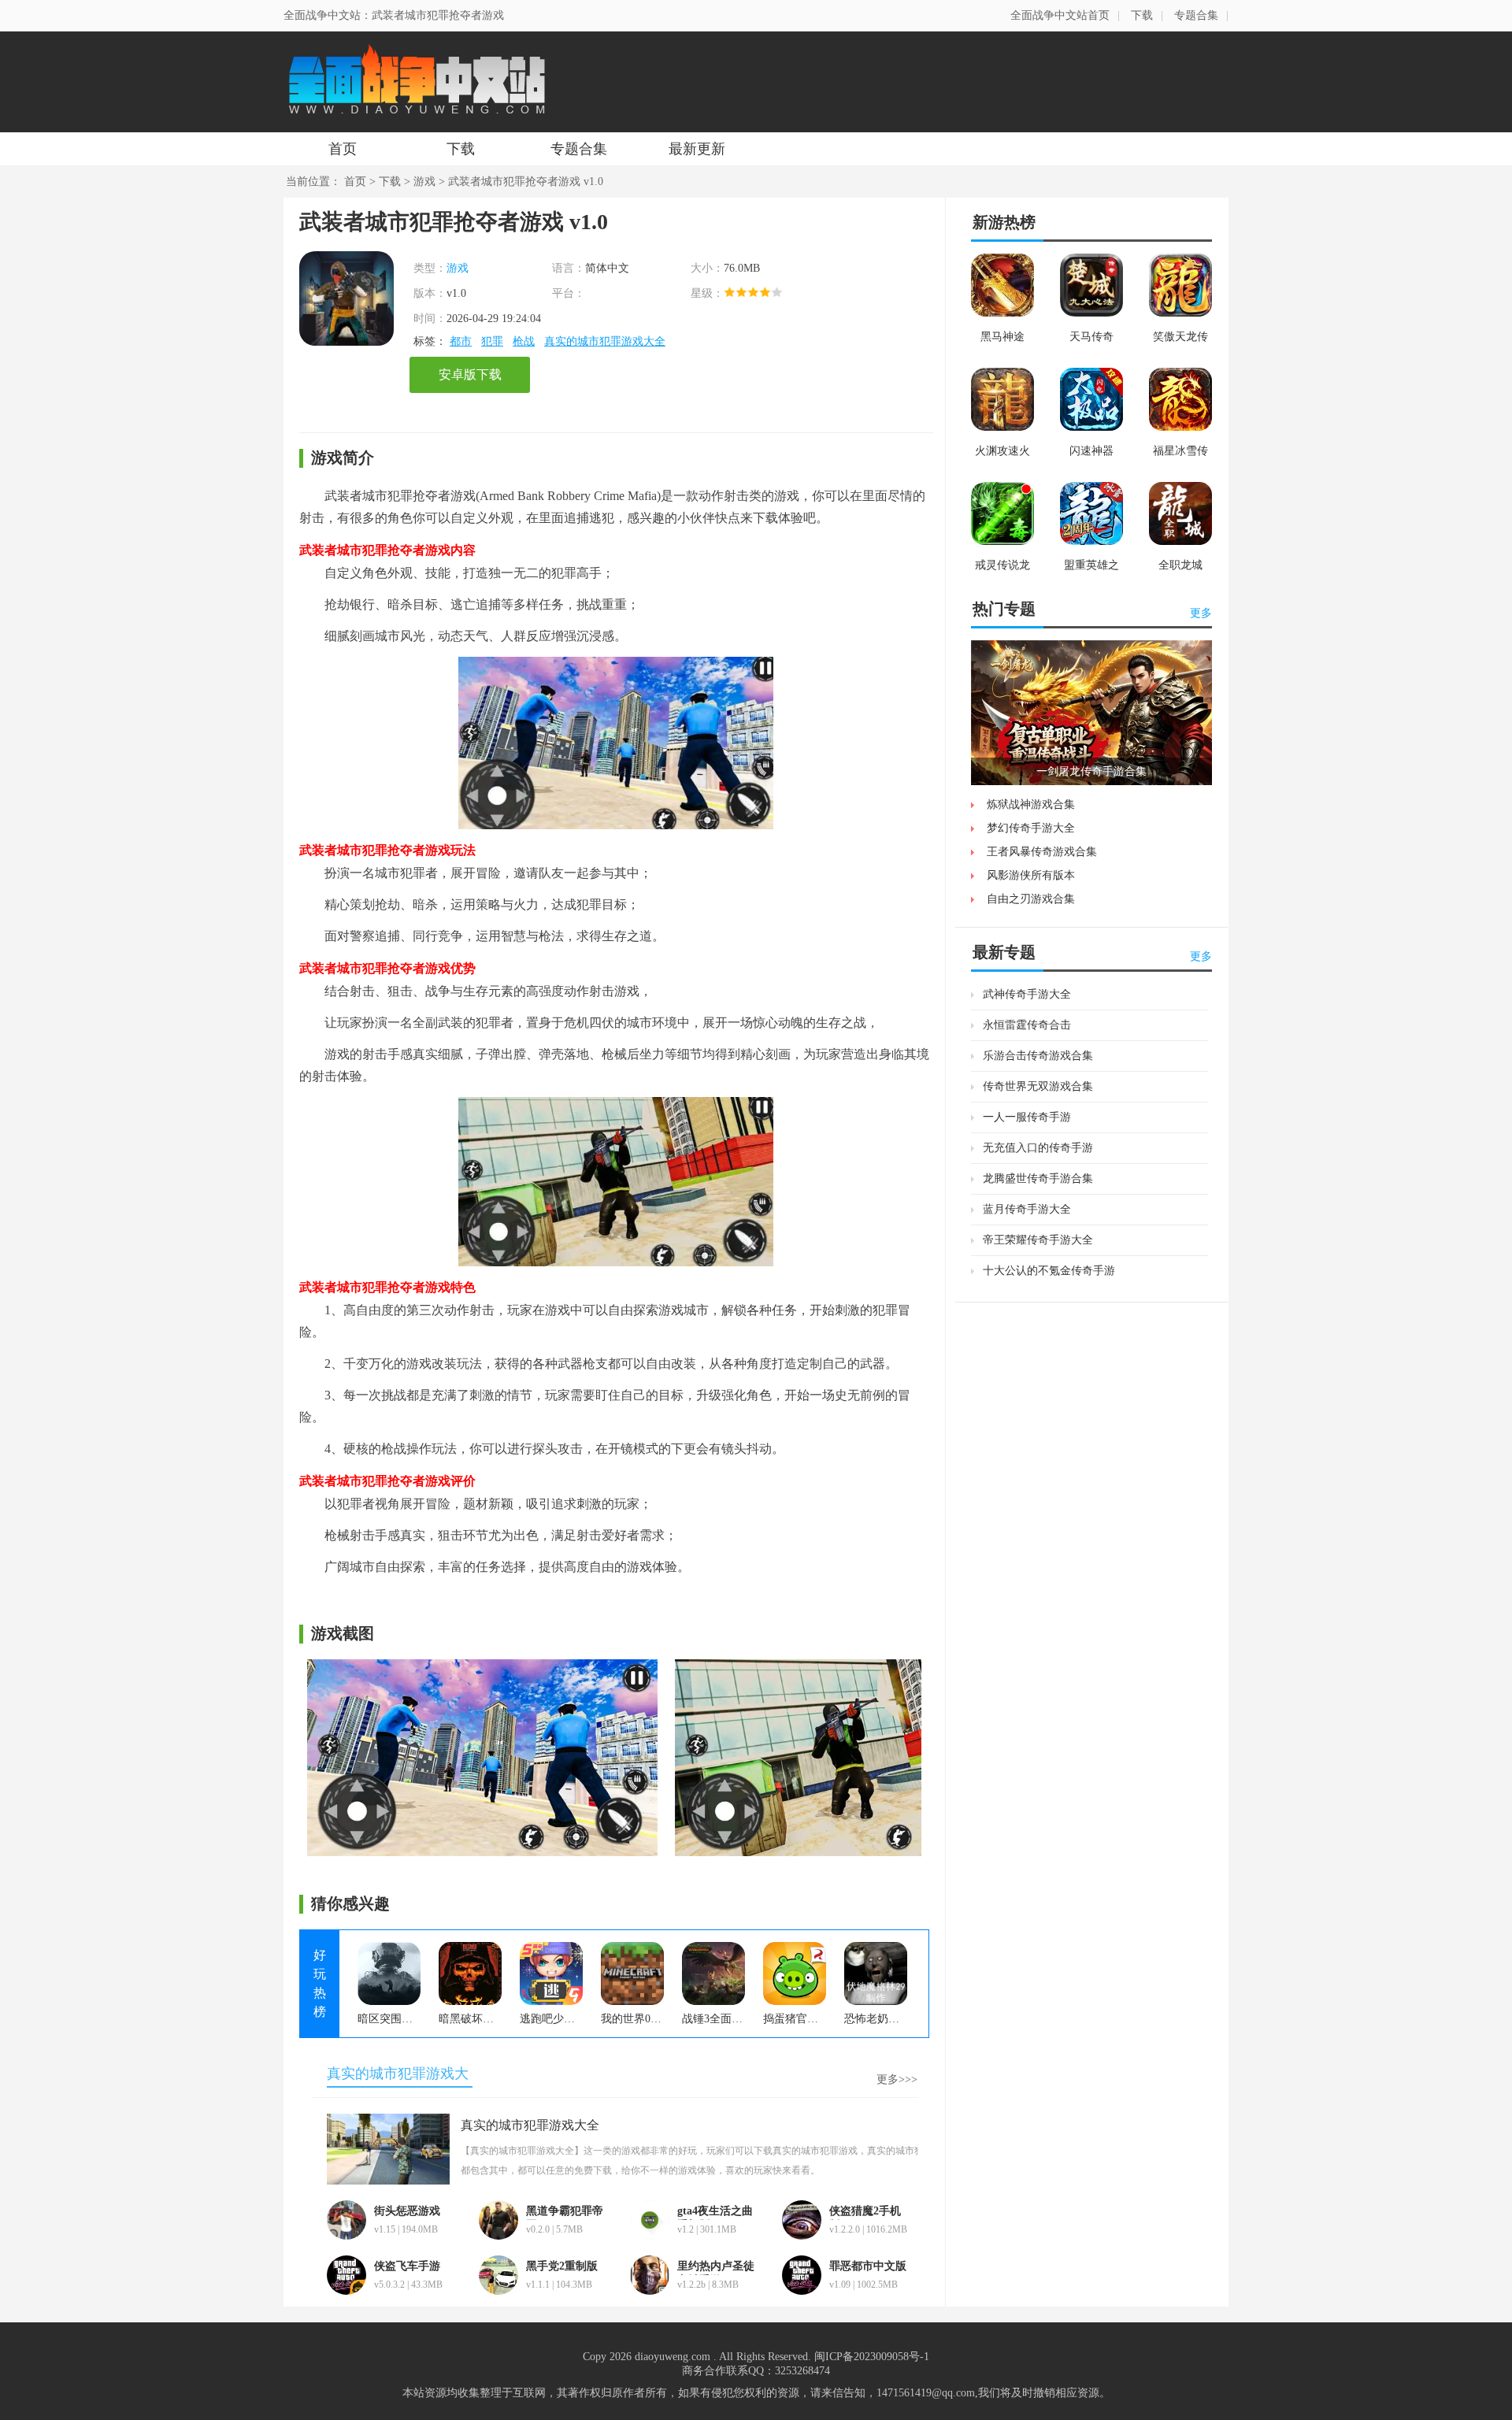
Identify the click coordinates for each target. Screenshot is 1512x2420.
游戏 (424, 182)
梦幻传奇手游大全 (1031, 828)
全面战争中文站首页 (1060, 15)
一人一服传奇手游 (1027, 1117)
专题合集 (1196, 15)
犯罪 (492, 341)
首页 (343, 149)
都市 (461, 341)
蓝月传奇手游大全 (1027, 1209)
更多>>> (897, 2079)
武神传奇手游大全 (1027, 994)
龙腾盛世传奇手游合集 (1038, 1178)
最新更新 (697, 149)
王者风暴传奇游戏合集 (1042, 852)
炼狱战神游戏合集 (1031, 804)
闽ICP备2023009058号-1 (872, 2357)
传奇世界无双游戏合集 (1038, 1086)
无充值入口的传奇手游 (1038, 1148)
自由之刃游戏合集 (1031, 899)
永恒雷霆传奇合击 (1027, 1025)
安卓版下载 (470, 374)
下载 (1142, 15)
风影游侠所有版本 (1031, 875)
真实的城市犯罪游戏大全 (605, 341)
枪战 (524, 341)
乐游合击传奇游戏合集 (1038, 1056)
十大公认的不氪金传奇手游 (1049, 1271)
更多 (1201, 613)
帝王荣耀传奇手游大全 (1038, 1240)
